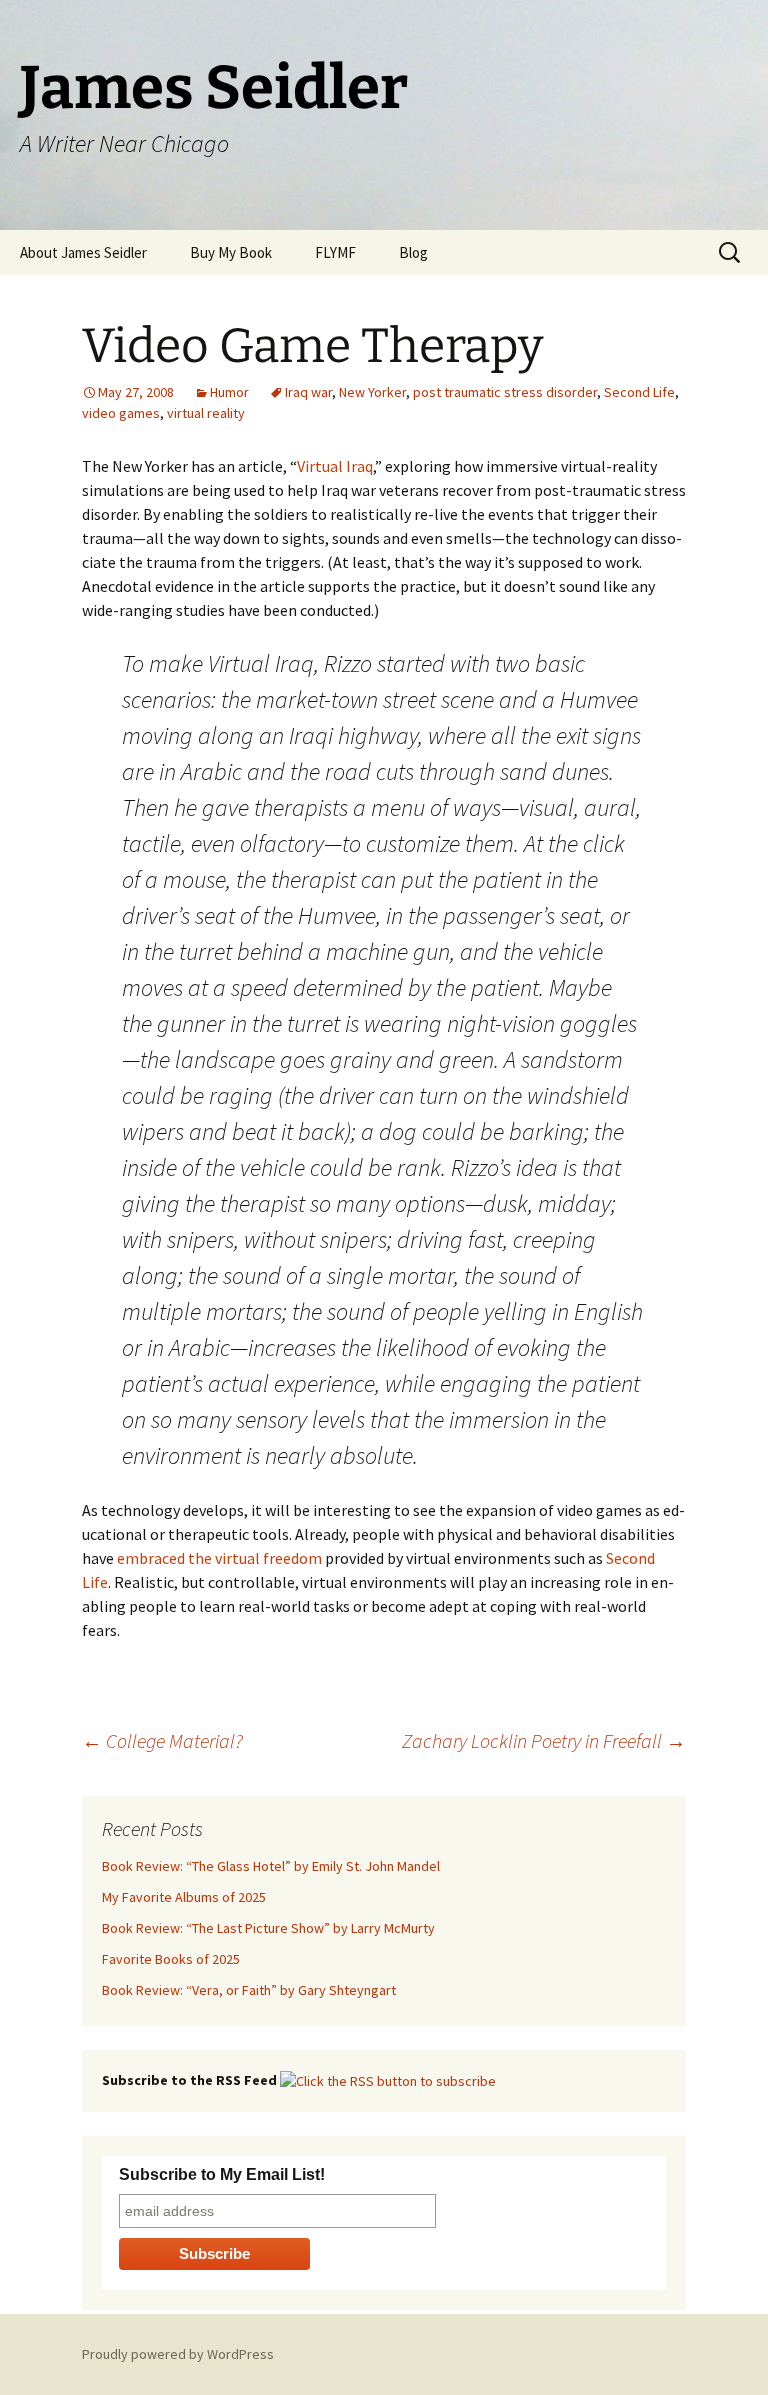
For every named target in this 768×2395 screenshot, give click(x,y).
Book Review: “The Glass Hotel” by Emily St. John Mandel (271, 1866)
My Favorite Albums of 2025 (184, 1897)
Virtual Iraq (335, 466)
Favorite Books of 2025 (171, 1959)
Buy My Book (231, 252)
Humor (229, 392)
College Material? (162, 1740)
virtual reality (206, 413)
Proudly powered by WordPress (178, 2354)
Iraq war (308, 392)
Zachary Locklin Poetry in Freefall (544, 1740)
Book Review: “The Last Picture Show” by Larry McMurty (268, 1928)
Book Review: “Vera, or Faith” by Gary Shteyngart (249, 1990)
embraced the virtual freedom (219, 1558)
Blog (413, 252)
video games (121, 413)
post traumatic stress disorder (505, 392)
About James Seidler (83, 252)
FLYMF (335, 252)
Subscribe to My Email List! (222, 2174)
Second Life (639, 392)
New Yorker (372, 392)
